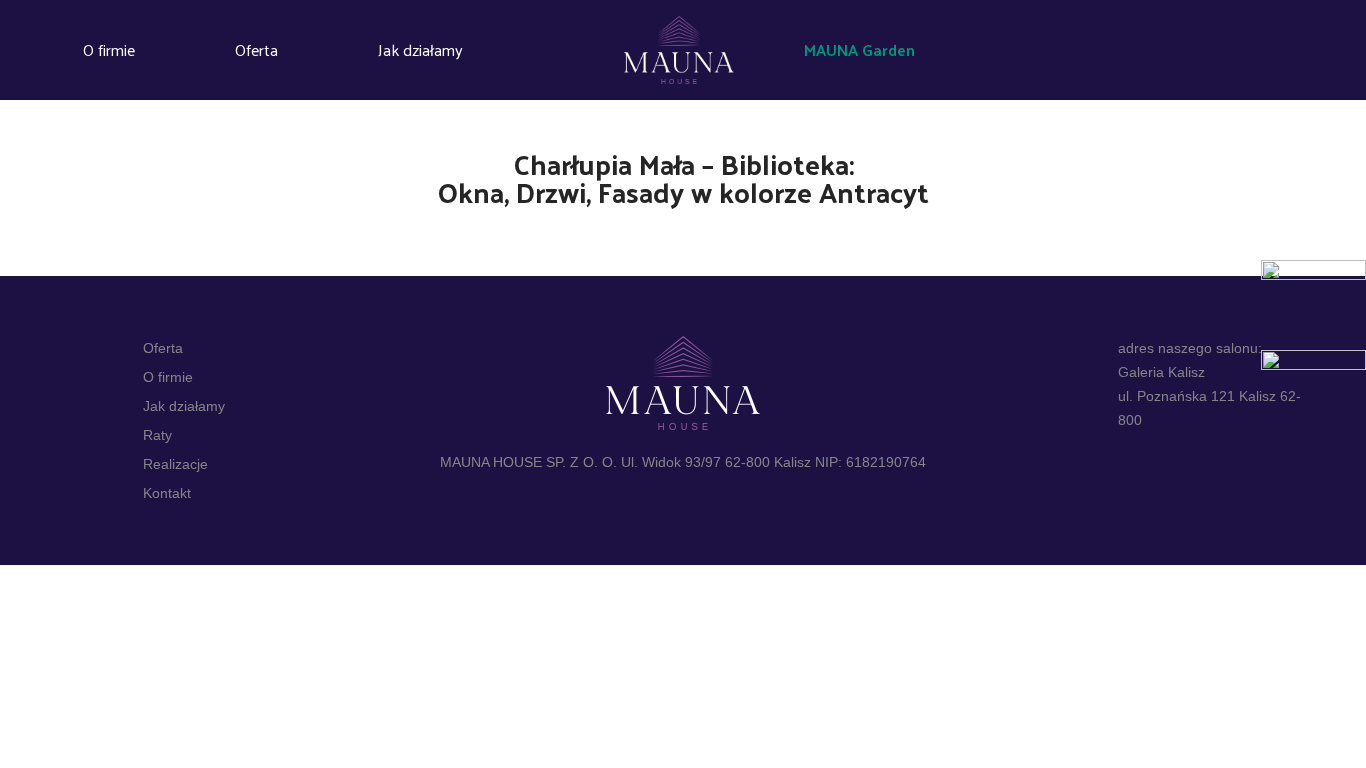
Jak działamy (420, 50)
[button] (868, 50)
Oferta (256, 50)
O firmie (109, 50)
